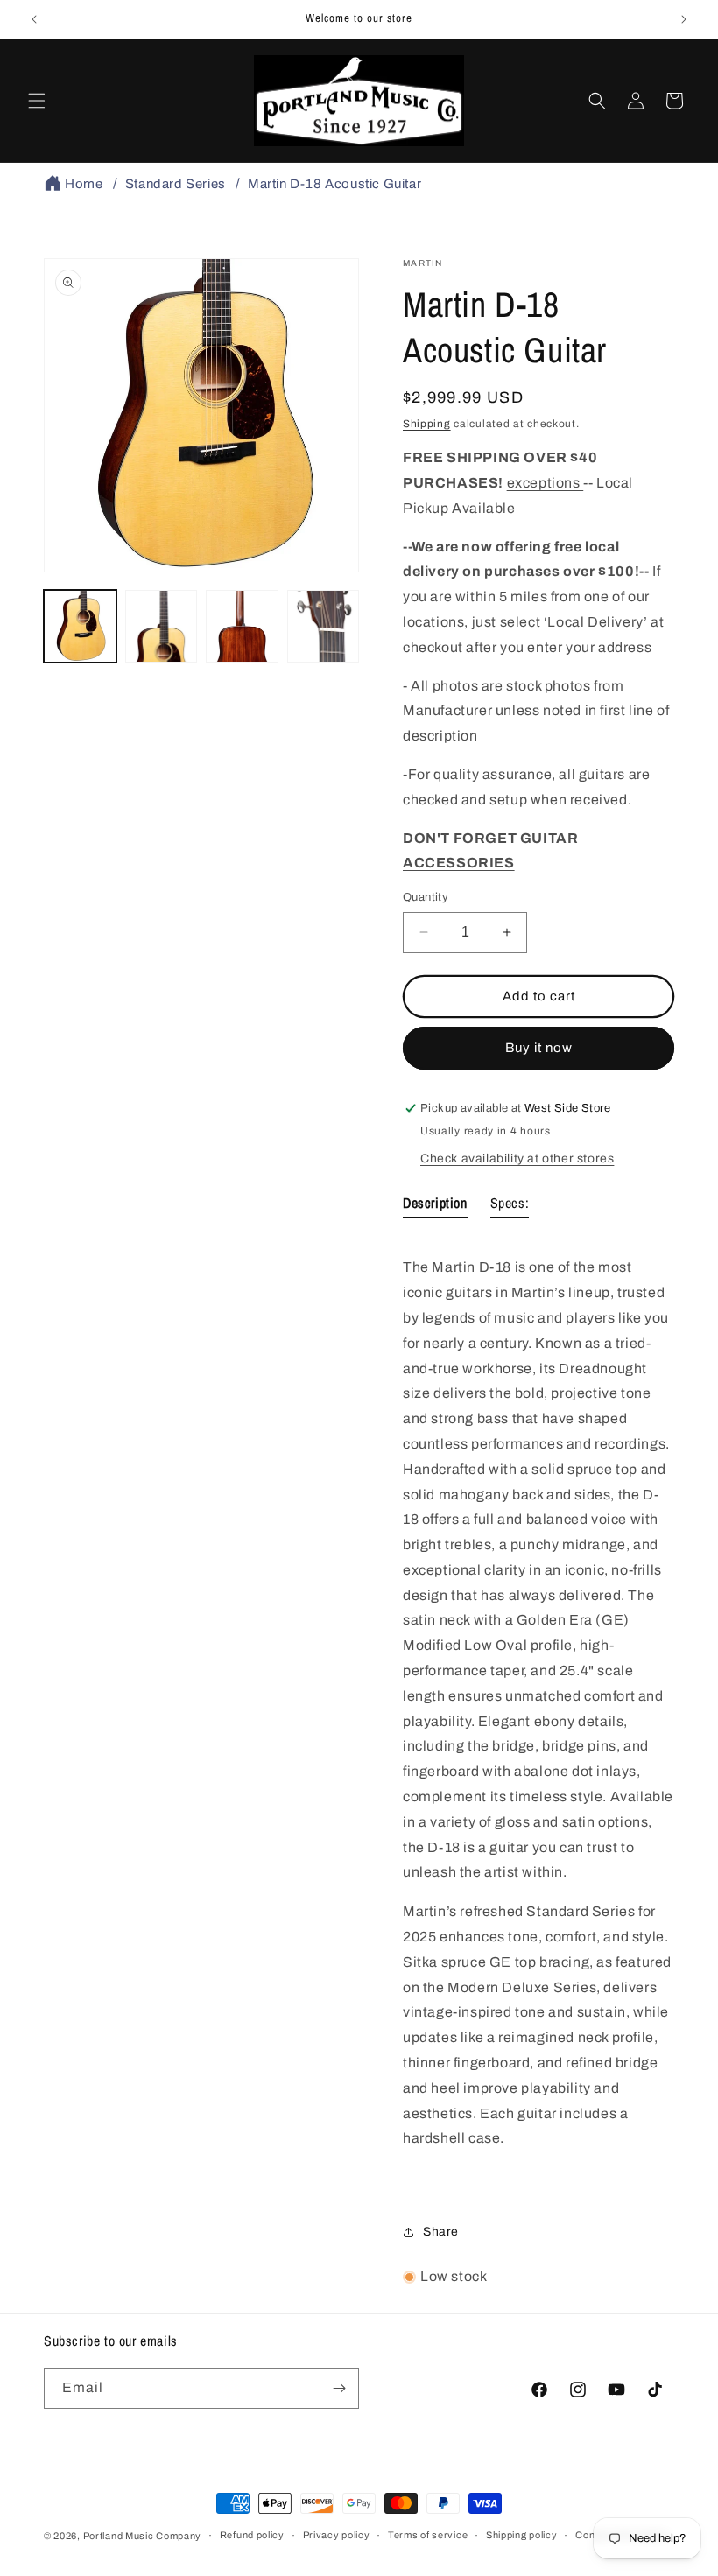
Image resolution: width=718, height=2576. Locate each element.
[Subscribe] (339, 2388)
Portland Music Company (142, 2536)
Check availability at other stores (517, 1158)
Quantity (426, 897)
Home (84, 184)
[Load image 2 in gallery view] (162, 626)
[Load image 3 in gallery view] (242, 626)
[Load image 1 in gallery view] (80, 626)
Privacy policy (337, 2535)
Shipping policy (522, 2535)
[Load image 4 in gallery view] (324, 626)
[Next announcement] (684, 19)
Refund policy (252, 2535)
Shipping (427, 424)
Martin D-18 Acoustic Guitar (334, 184)
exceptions (546, 483)
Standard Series (176, 184)
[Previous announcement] (34, 19)
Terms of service (428, 2535)
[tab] (435, 1207)
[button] (37, 101)
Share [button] (441, 2232)
